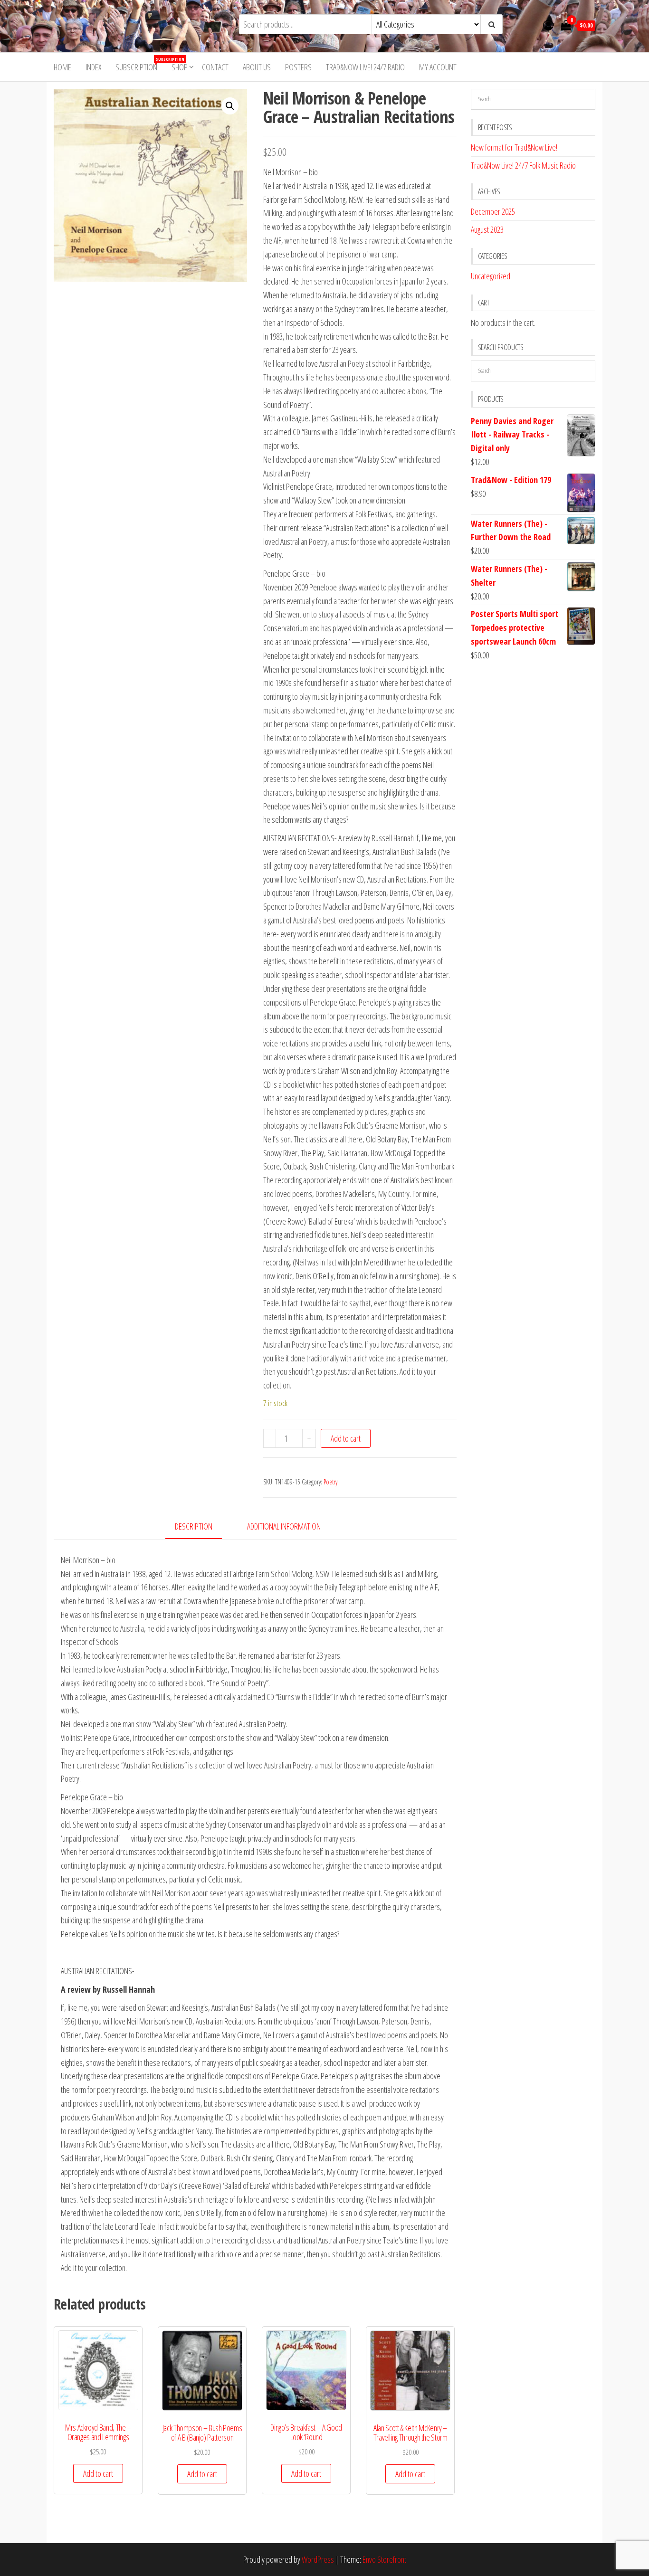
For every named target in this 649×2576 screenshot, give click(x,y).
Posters (298, 67)
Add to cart (346, 1438)
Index (93, 67)
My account (438, 67)
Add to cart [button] (98, 2473)
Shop (180, 67)
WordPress (318, 2559)
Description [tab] (194, 1526)
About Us (257, 67)
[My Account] (548, 25)
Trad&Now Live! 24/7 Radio (365, 67)
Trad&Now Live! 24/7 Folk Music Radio (523, 165)
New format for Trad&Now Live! (514, 147)
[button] (230, 106)
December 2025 (493, 211)
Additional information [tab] (284, 1526)
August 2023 (487, 229)
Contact (215, 67)
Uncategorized (491, 276)
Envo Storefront (384, 2559)
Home (62, 67)
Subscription (140, 64)
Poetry (330, 1482)
